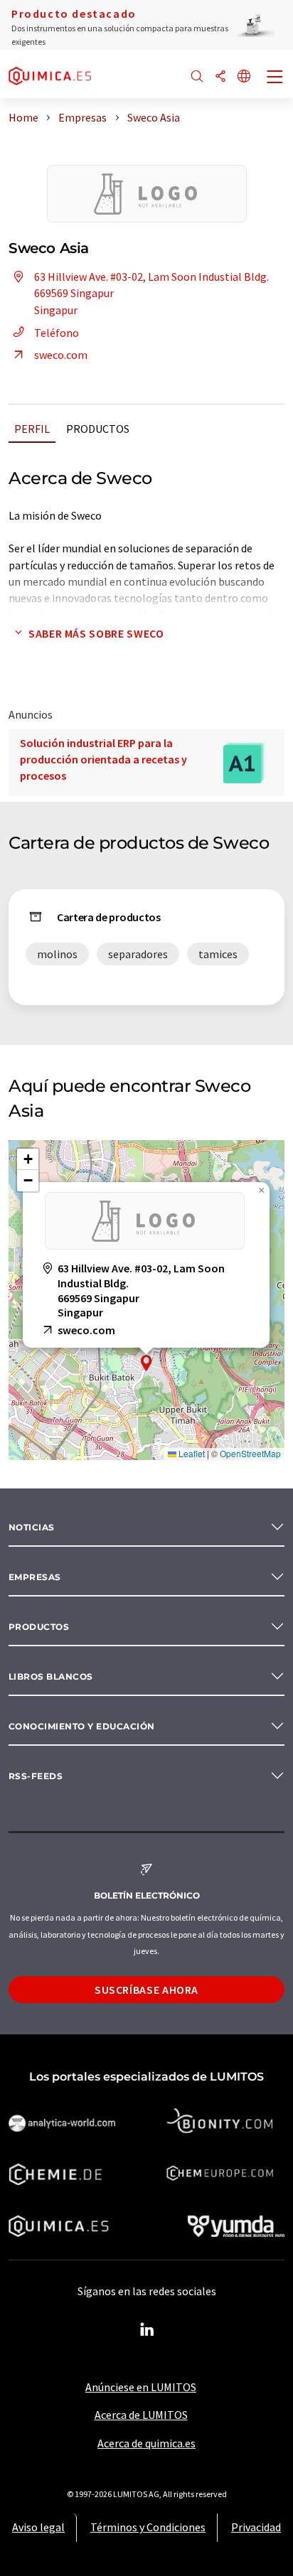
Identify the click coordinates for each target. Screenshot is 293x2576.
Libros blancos (51, 1676)
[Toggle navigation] (275, 78)
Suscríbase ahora (146, 1990)
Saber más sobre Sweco (96, 633)
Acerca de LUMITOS (141, 2415)
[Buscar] (197, 77)
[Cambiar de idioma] (244, 77)
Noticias (32, 1527)
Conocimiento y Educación (82, 1726)
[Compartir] (220, 77)
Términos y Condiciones (148, 2527)
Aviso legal (38, 2527)
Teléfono (57, 333)
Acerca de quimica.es (146, 2443)
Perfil (32, 429)
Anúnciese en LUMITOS (141, 2387)
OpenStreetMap (250, 1453)
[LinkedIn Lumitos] (146, 2330)
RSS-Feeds (36, 1776)
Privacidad (256, 2527)
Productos (98, 429)
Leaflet (191, 1453)
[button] (146, 1363)
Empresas (35, 1577)
